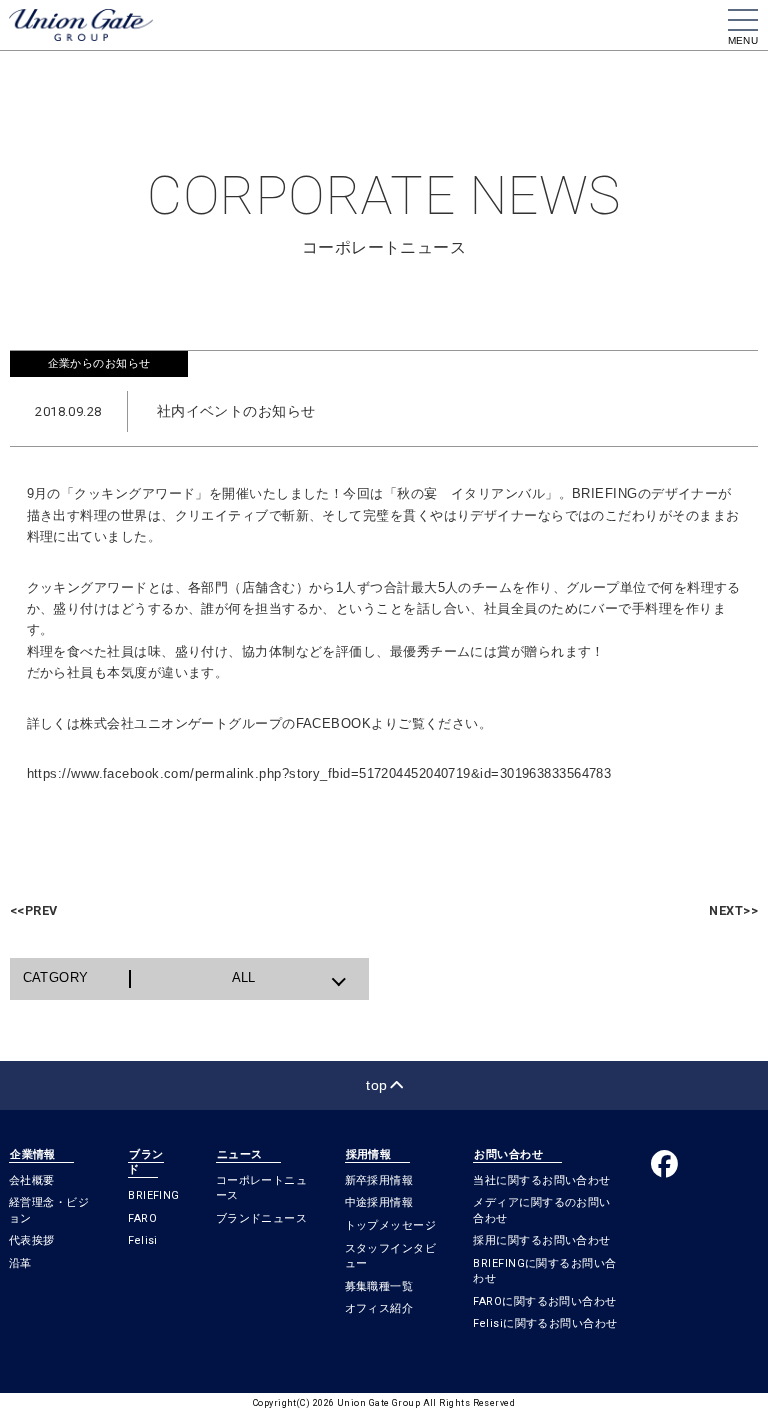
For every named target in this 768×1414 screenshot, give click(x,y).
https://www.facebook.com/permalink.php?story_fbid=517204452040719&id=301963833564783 (319, 774)
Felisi (143, 1240)
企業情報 (33, 1154)
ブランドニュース (262, 1218)
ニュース (240, 1154)
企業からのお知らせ (99, 363)
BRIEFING (154, 1195)
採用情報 (369, 1154)
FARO (142, 1218)
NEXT (733, 910)
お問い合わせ (508, 1154)
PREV (34, 910)
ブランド (145, 1162)
